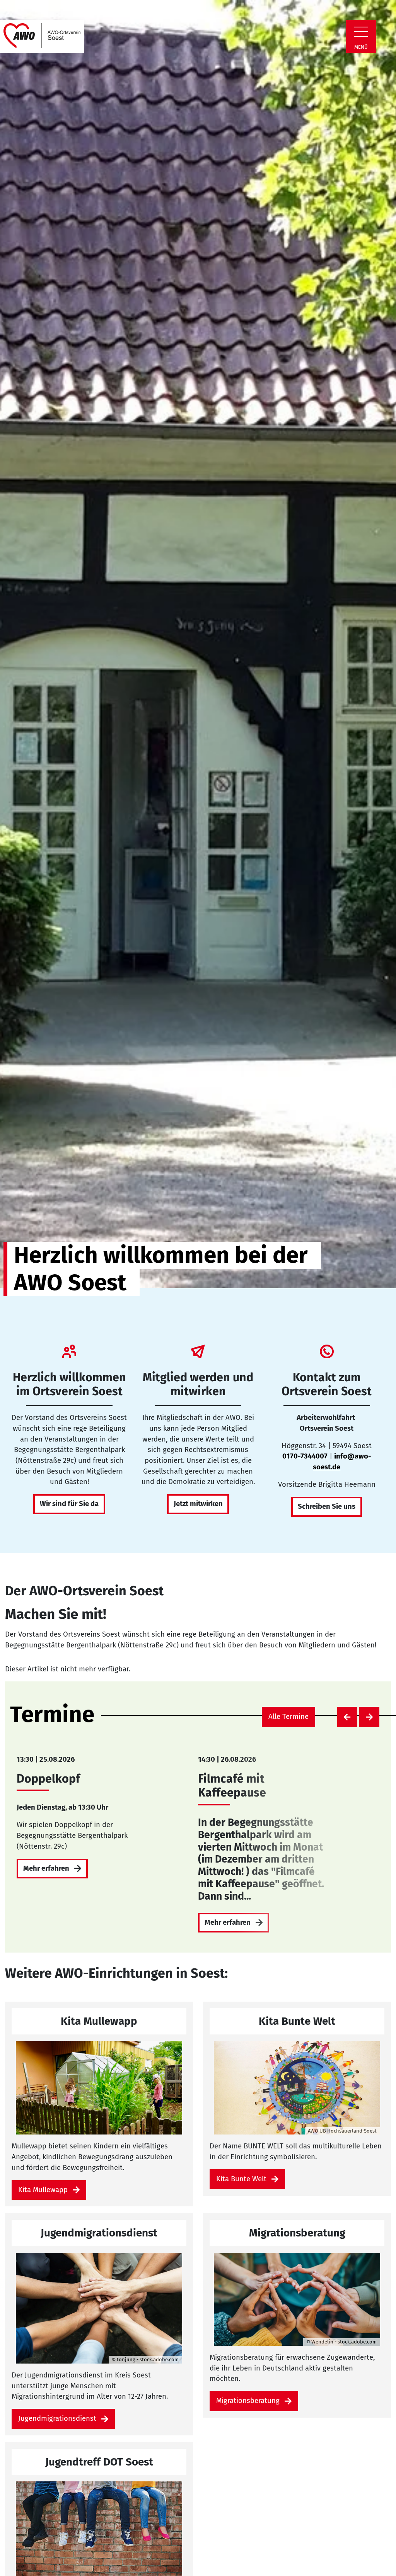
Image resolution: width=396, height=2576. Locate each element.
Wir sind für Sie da (69, 1504)
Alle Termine (288, 1717)
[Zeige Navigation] (361, 32)
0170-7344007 (305, 1456)
